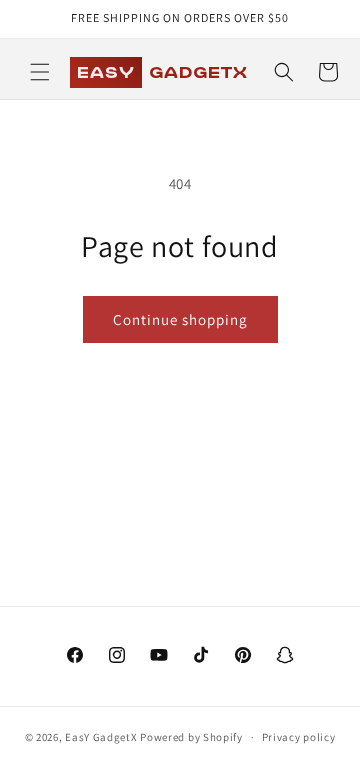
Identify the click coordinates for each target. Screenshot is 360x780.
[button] (40, 72)
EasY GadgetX (101, 737)
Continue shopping (180, 319)
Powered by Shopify (191, 737)
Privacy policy (299, 737)
